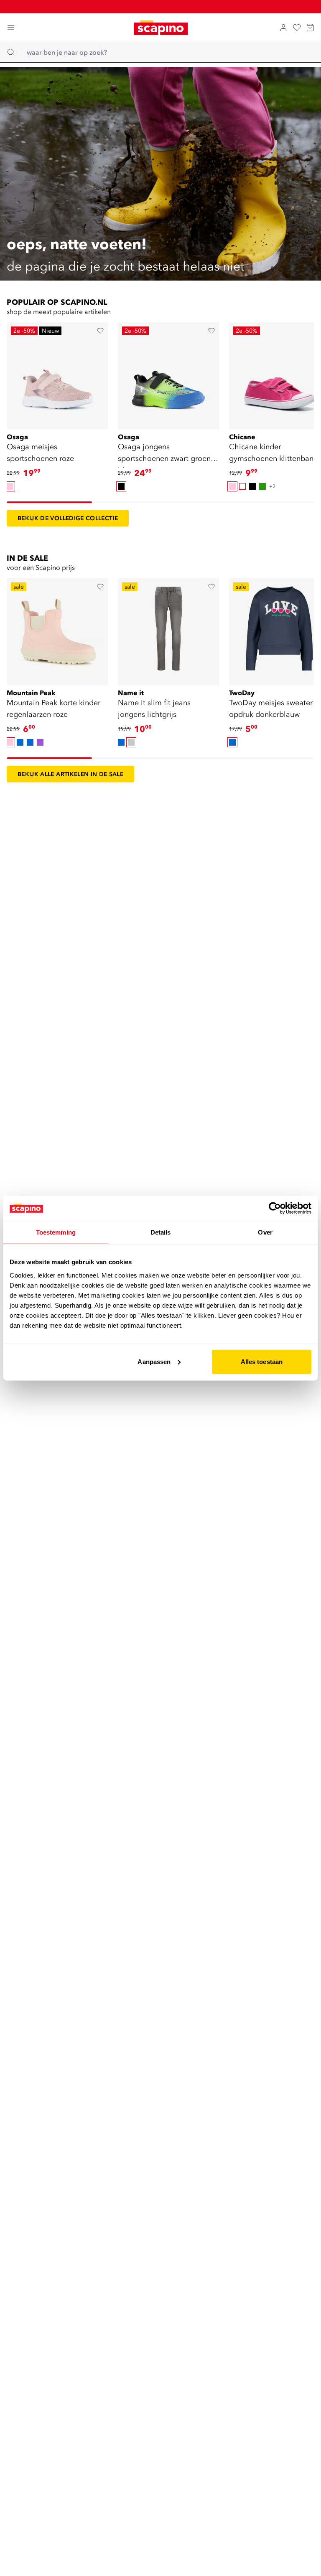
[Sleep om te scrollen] (49, 502)
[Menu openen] (11, 28)
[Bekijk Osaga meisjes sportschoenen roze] (57, 373)
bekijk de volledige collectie (68, 518)
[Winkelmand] (310, 28)
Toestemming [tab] (56, 1232)
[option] (10, 486)
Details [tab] (161, 1232)
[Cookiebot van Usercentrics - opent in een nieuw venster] (275, 1208)
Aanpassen (154, 1361)
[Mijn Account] (283, 28)
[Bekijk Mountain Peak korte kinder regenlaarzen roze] (57, 629)
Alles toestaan (262, 1361)
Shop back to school (166, 6)
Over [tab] (265, 1232)
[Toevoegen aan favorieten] (100, 331)
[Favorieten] (297, 28)
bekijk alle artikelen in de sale (70, 774)
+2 (272, 486)
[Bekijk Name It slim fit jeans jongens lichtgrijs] (168, 629)
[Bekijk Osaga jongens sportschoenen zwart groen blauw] (168, 373)
